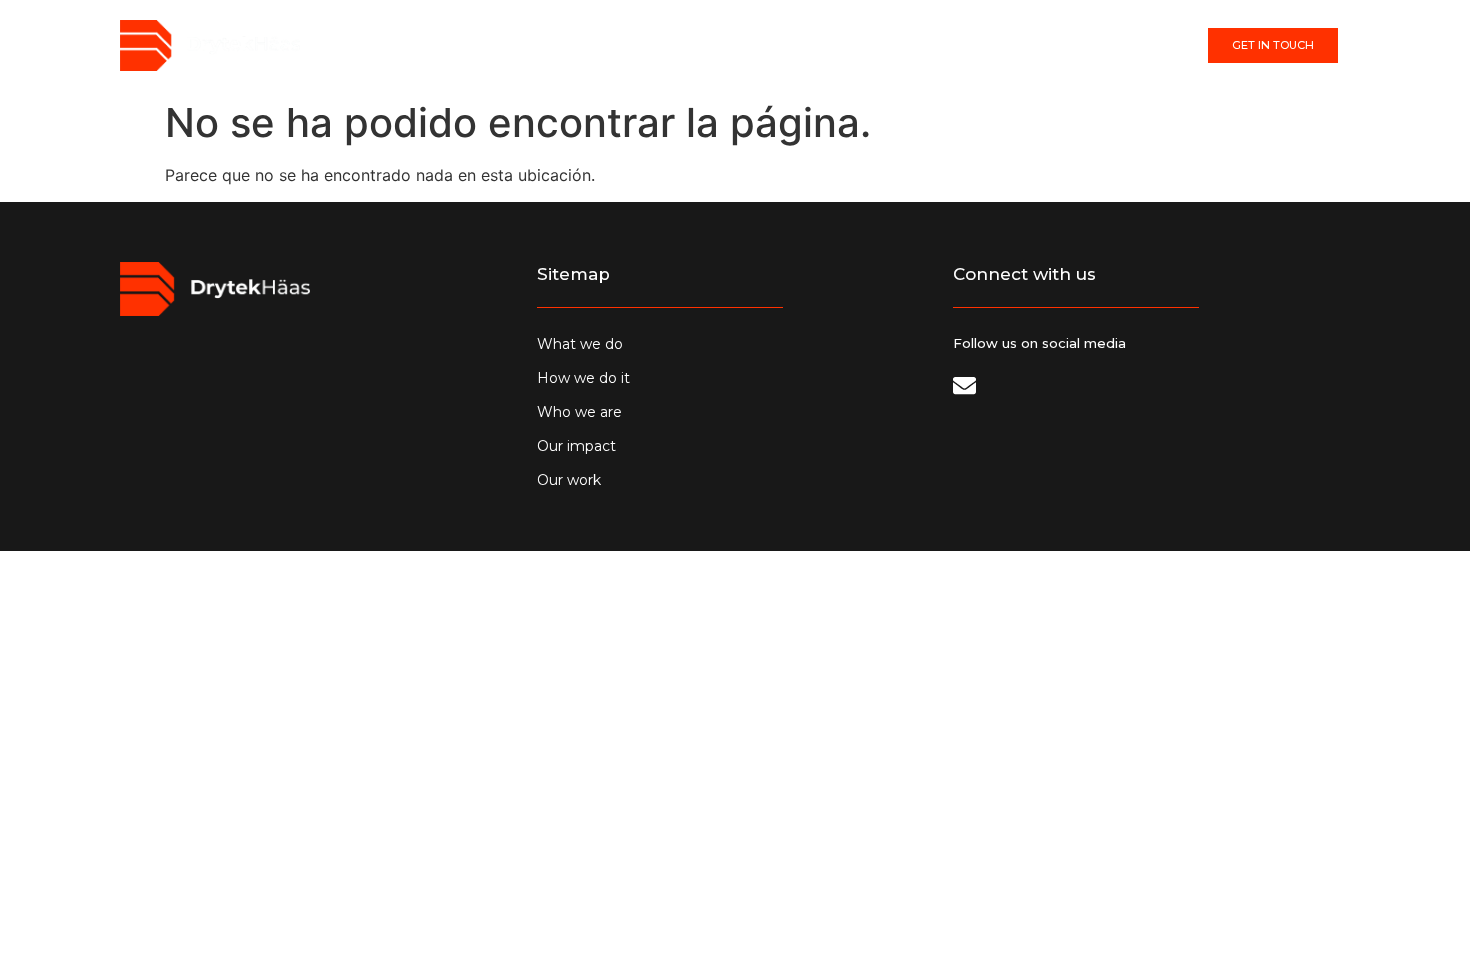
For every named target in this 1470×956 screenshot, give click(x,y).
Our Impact (861, 46)
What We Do (607, 46)
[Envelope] (964, 385)
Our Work (969, 46)
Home (510, 46)
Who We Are (746, 46)
